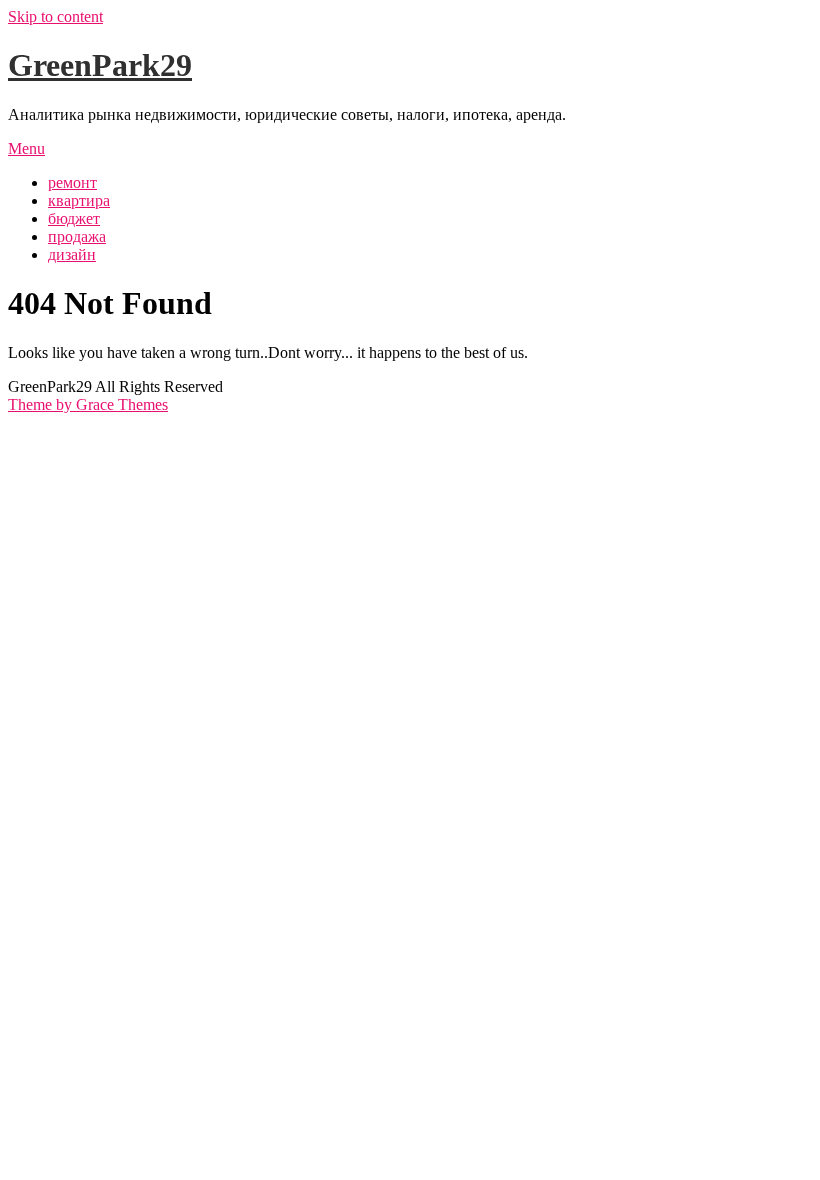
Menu (26, 148)
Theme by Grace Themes (88, 404)
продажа (77, 236)
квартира (79, 200)
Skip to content (55, 16)
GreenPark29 (100, 65)
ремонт (72, 182)
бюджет (74, 218)
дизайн (72, 254)
